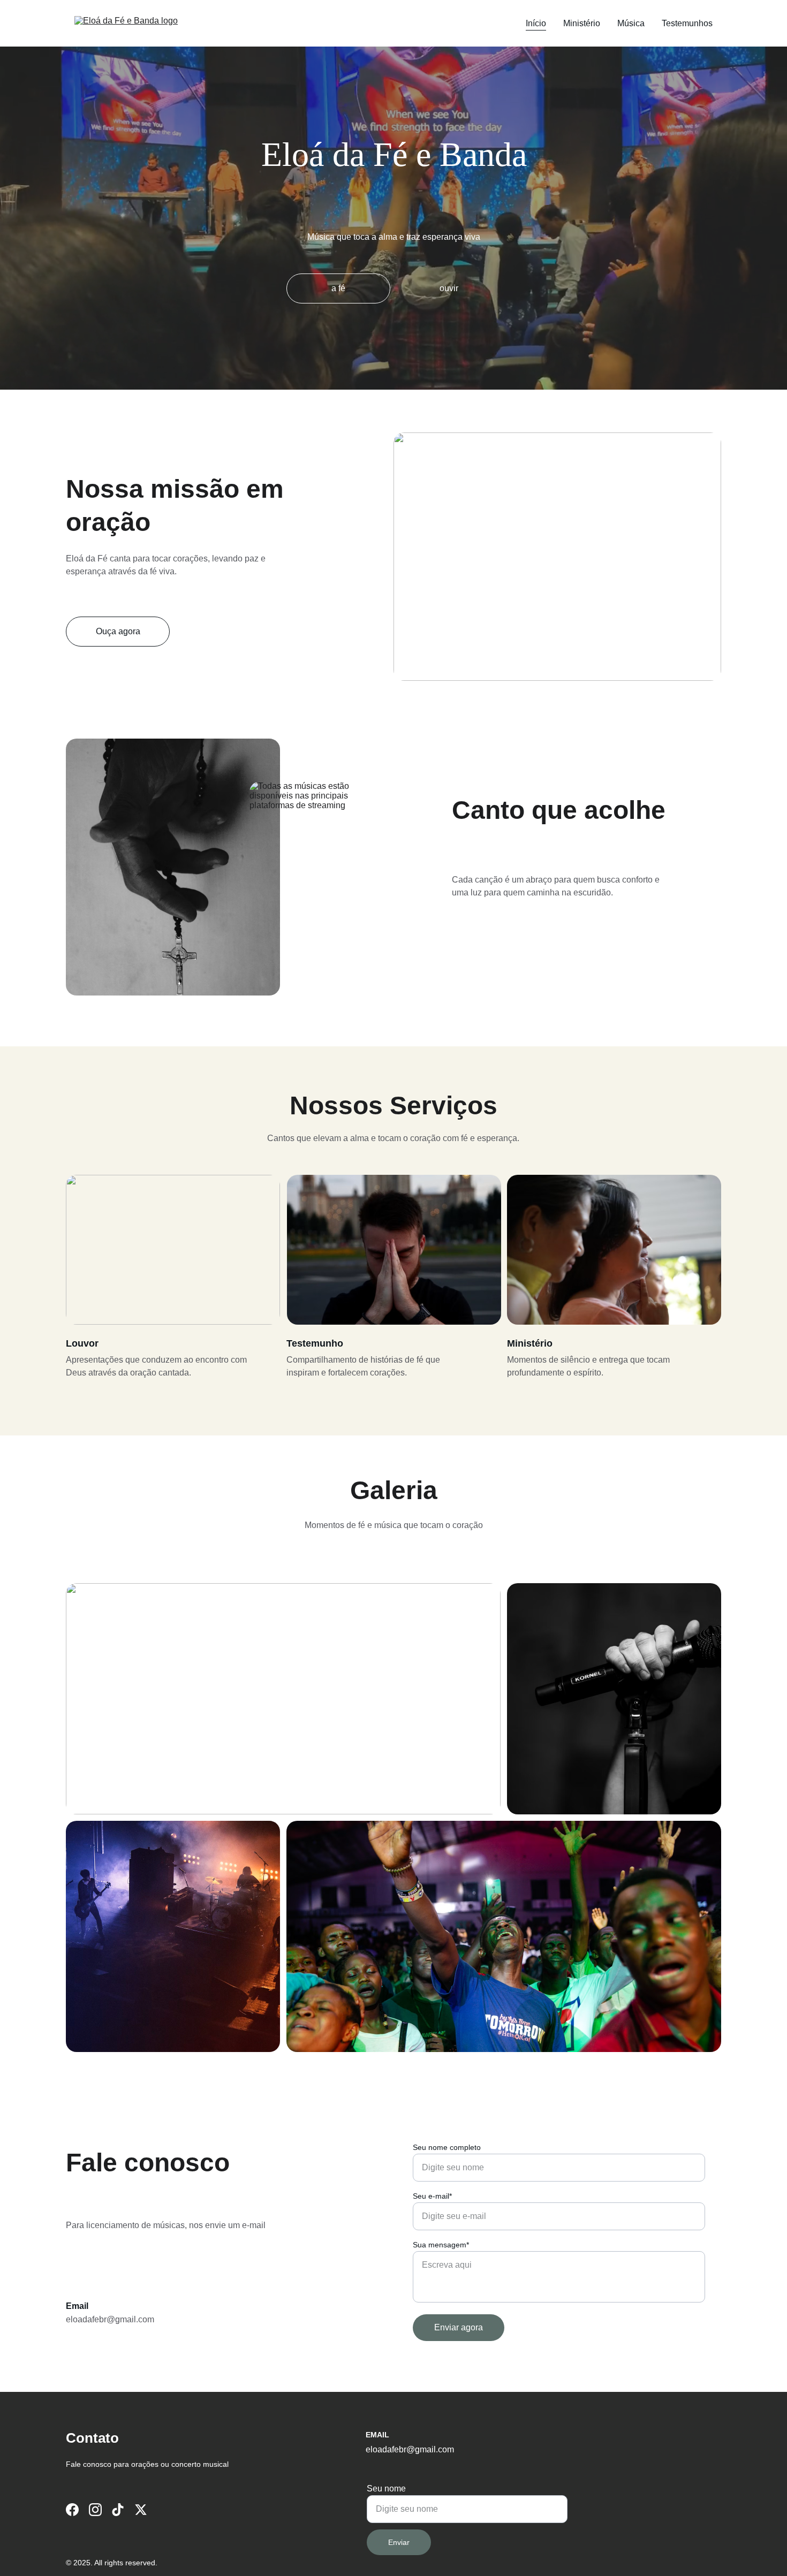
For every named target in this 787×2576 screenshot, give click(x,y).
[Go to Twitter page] (141, 2510)
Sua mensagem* (441, 2245)
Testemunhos (687, 23)
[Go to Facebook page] (72, 2510)
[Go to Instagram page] (95, 2510)
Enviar (399, 2542)
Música (631, 23)
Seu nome (386, 2488)
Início (536, 23)
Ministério (582, 23)
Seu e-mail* (432, 2196)
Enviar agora (459, 2327)
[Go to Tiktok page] (118, 2510)
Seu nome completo (447, 2147)
